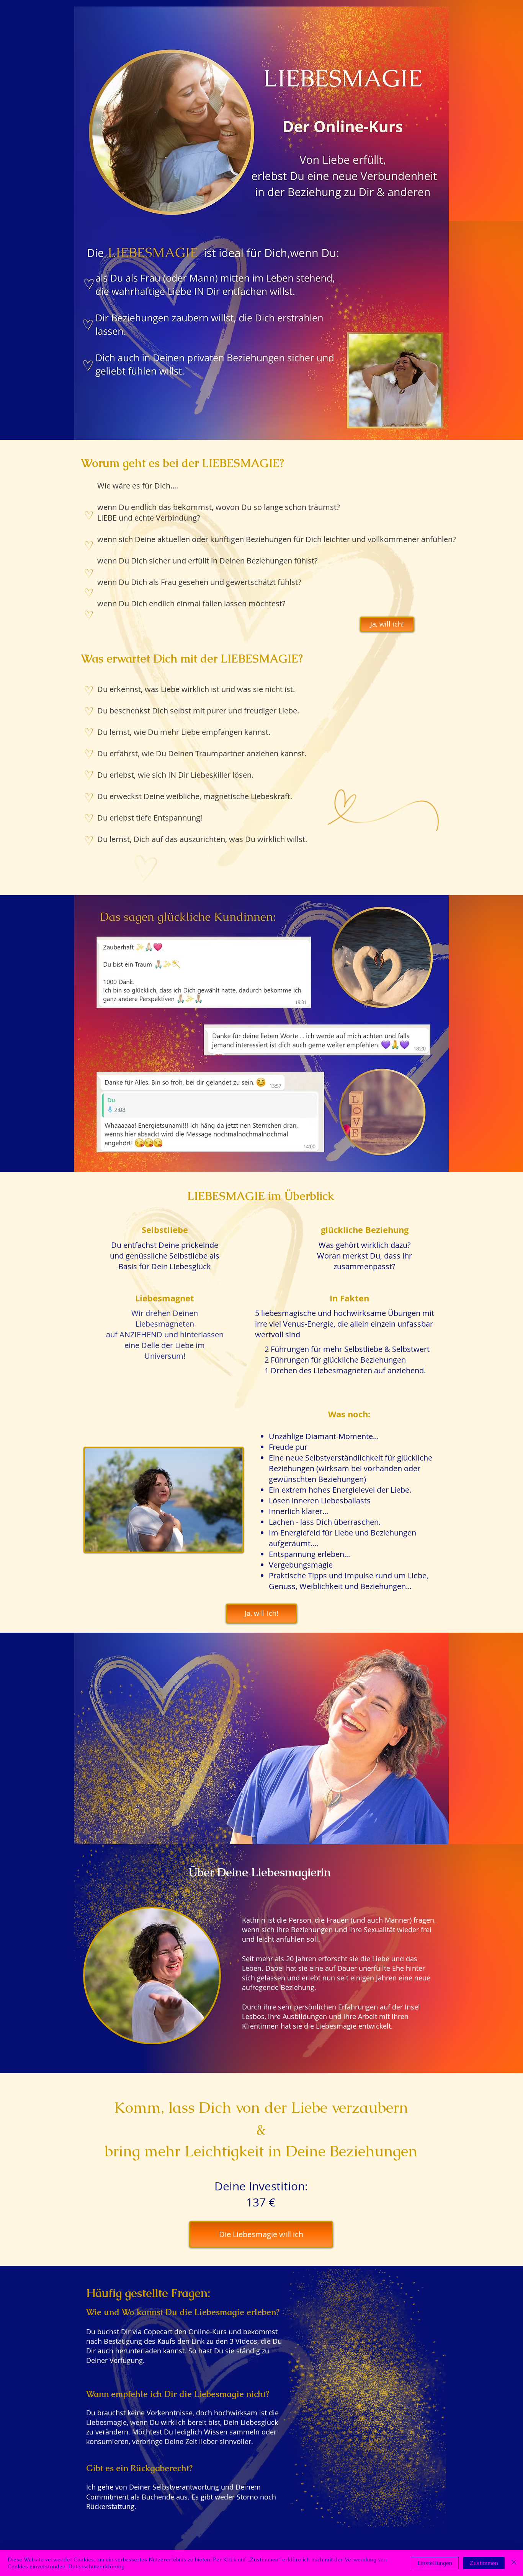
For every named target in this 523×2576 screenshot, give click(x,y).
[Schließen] (514, 2563)
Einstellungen (435, 2563)
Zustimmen (484, 2563)
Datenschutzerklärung (96, 2566)
